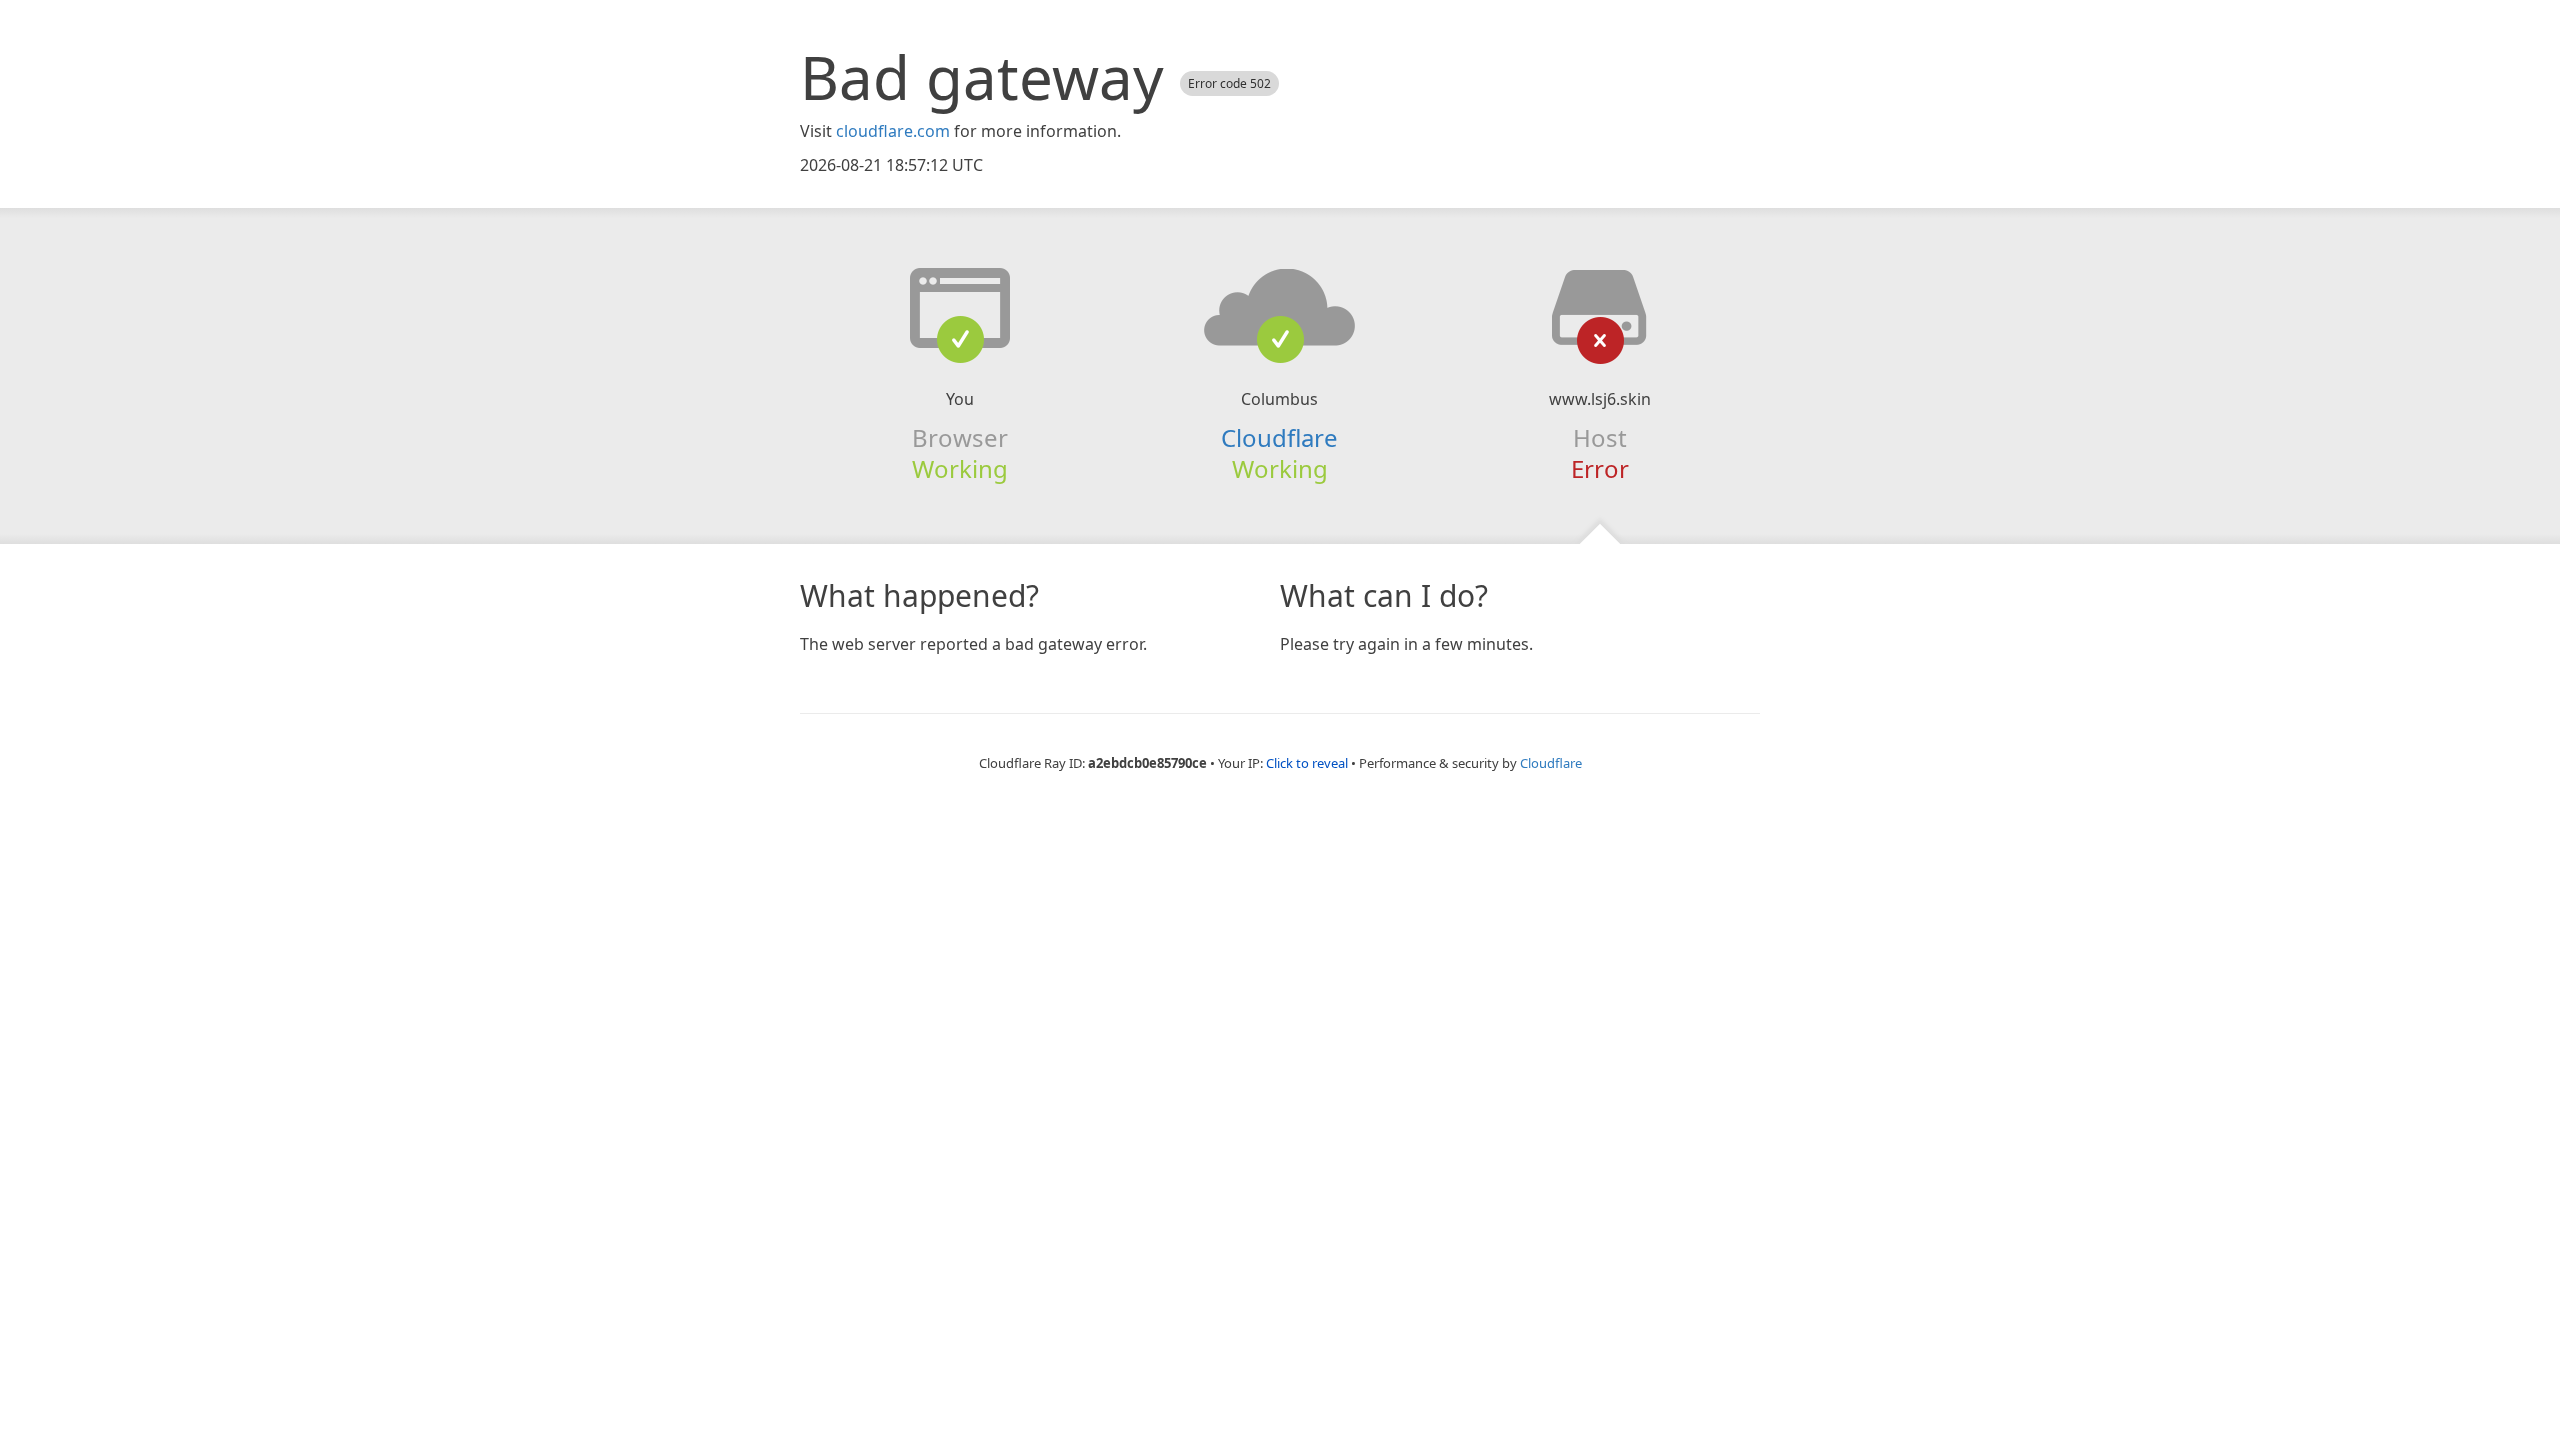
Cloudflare (1279, 437)
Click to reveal (1307, 763)
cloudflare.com (893, 131)
